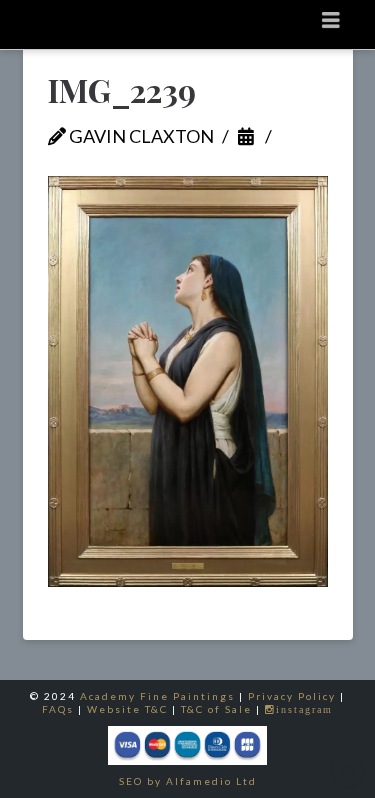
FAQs (58, 709)
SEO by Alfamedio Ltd (188, 781)
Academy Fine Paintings (157, 696)
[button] (331, 19)
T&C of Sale (216, 709)
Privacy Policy (292, 696)
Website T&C (127, 709)
